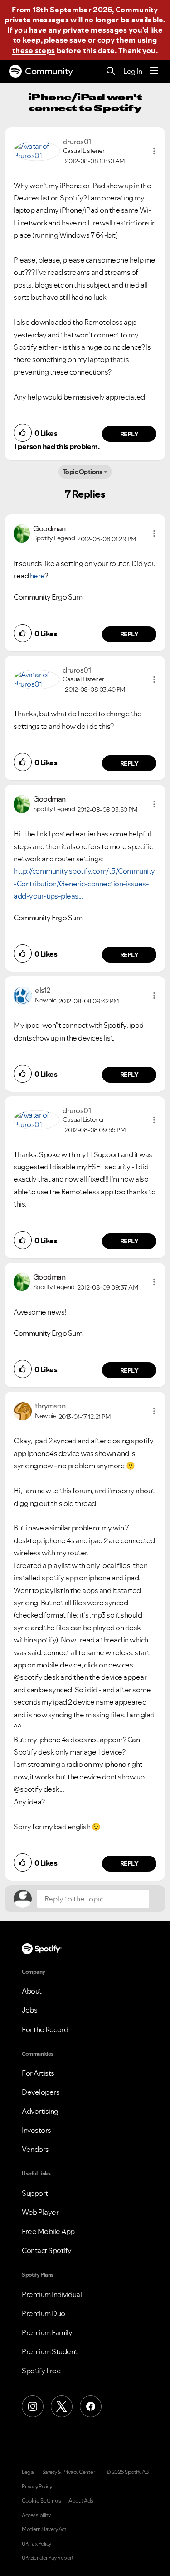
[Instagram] (33, 2406)
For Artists (38, 2073)
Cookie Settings (41, 2501)
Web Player (40, 2212)
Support (35, 2193)
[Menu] (154, 71)
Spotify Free (41, 2371)
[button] (154, 151)
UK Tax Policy (36, 2544)
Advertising (40, 2111)
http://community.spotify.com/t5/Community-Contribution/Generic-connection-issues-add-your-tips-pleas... (84, 883)
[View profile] (37, 150)
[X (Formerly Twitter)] (62, 2406)
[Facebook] (91, 2406)
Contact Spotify (47, 2250)
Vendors (35, 2149)
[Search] (111, 71)
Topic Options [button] (83, 472)
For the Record (45, 2029)
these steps (34, 50)
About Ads (81, 2501)
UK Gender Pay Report (48, 2558)
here (37, 576)
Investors (36, 2130)
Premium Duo (44, 2313)
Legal (28, 2472)
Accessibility (36, 2515)
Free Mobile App (48, 2231)
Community (49, 71)
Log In (133, 71)
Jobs (29, 2010)
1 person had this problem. (56, 446)
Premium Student (50, 2351)
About (32, 1991)
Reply (129, 434)
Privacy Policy (37, 2487)
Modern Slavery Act (44, 2529)
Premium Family (47, 2332)
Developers (41, 2092)
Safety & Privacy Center (69, 2472)
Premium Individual (52, 2294)
